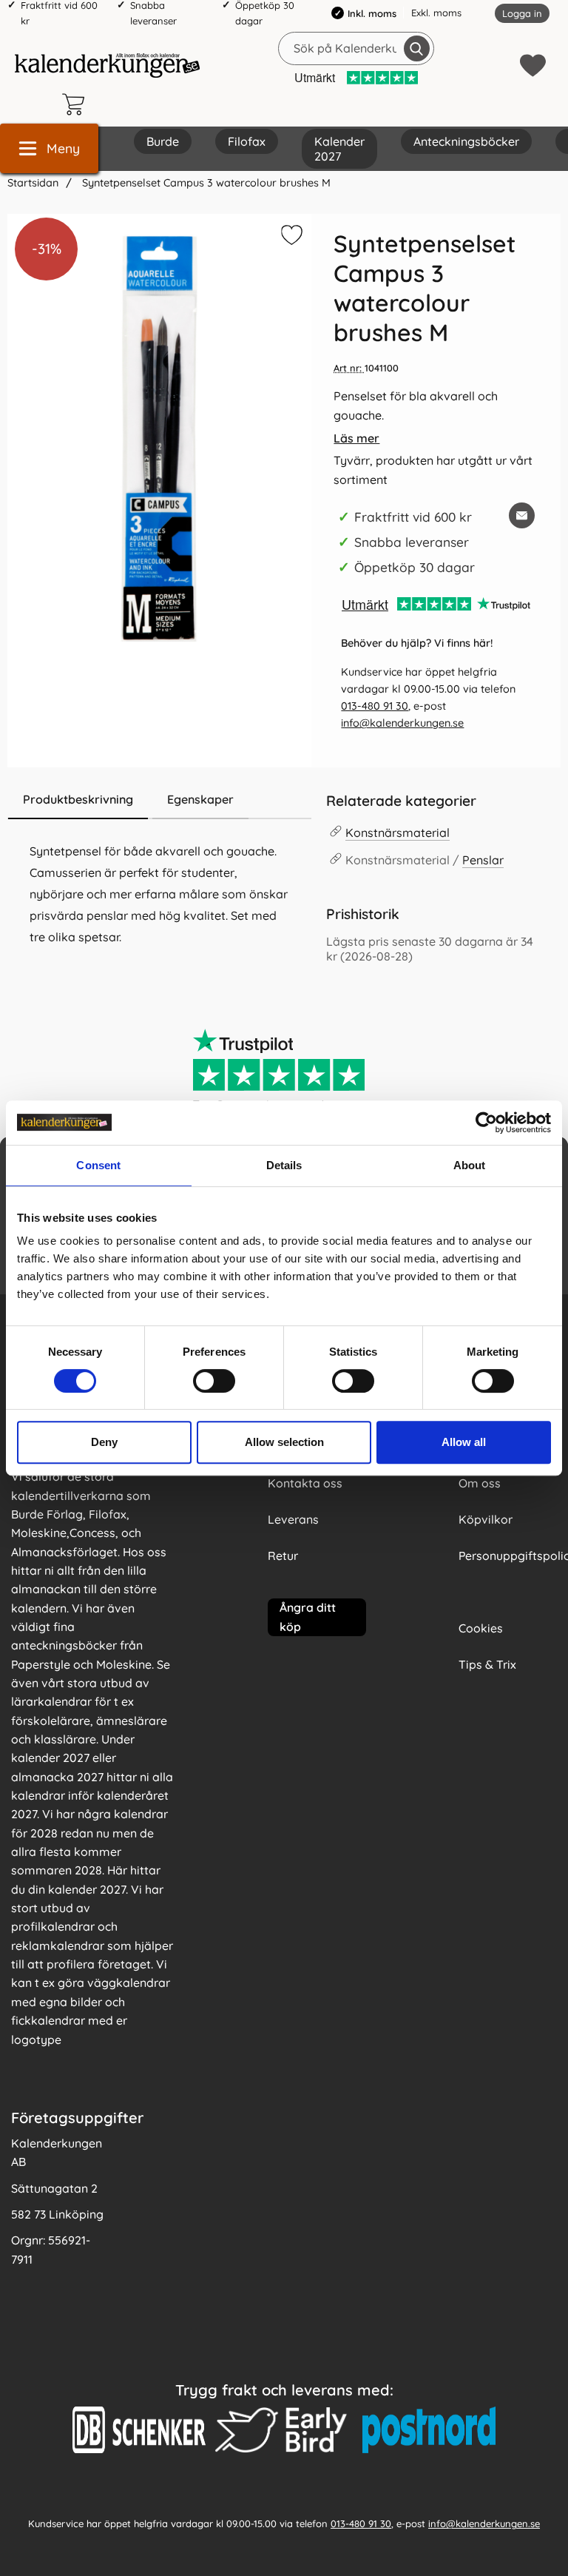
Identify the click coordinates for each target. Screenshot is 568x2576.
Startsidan (33, 183)
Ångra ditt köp (308, 1617)
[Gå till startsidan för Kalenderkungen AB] (107, 65)
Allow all (464, 1442)
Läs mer (356, 438)
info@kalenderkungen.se (402, 723)
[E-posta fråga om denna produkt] (522, 515)
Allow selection (284, 1442)
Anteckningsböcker (466, 141)
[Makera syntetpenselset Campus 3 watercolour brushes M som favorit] (290, 238)
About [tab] (470, 1165)
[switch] (214, 1381)
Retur (283, 1556)
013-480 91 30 (375, 706)
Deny (104, 1442)
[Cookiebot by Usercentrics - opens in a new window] (486, 1123)
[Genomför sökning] (417, 48)
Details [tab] (284, 1165)
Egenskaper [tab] (200, 799)
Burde (163, 141)
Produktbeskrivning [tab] (78, 799)
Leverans (293, 1519)
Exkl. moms (436, 13)
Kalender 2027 (339, 149)
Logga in (522, 13)
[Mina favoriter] (533, 65)
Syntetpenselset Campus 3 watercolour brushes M (205, 183)
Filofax (247, 141)
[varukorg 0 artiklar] (77, 104)
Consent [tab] (98, 1165)
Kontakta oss (305, 1483)
